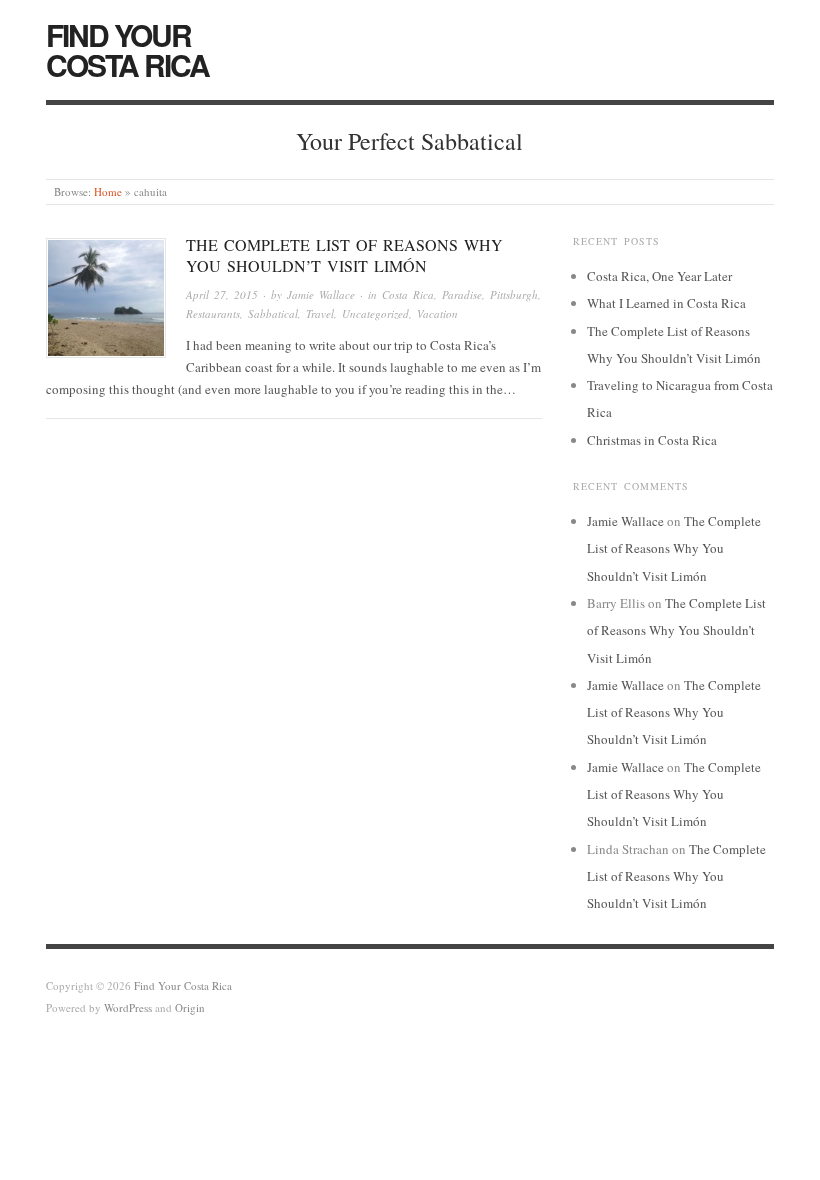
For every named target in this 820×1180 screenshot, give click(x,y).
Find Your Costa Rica (127, 49)
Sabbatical (273, 313)
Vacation (437, 313)
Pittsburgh (514, 294)
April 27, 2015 (222, 294)
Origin (190, 1007)
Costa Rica (408, 294)
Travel (320, 313)
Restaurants (213, 313)
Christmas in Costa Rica (652, 440)
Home (108, 191)
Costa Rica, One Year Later (659, 276)
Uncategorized (375, 313)
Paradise (462, 294)
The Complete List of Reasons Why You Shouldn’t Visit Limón (344, 255)
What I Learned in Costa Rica (666, 303)
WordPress (128, 1007)
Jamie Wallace (321, 294)
